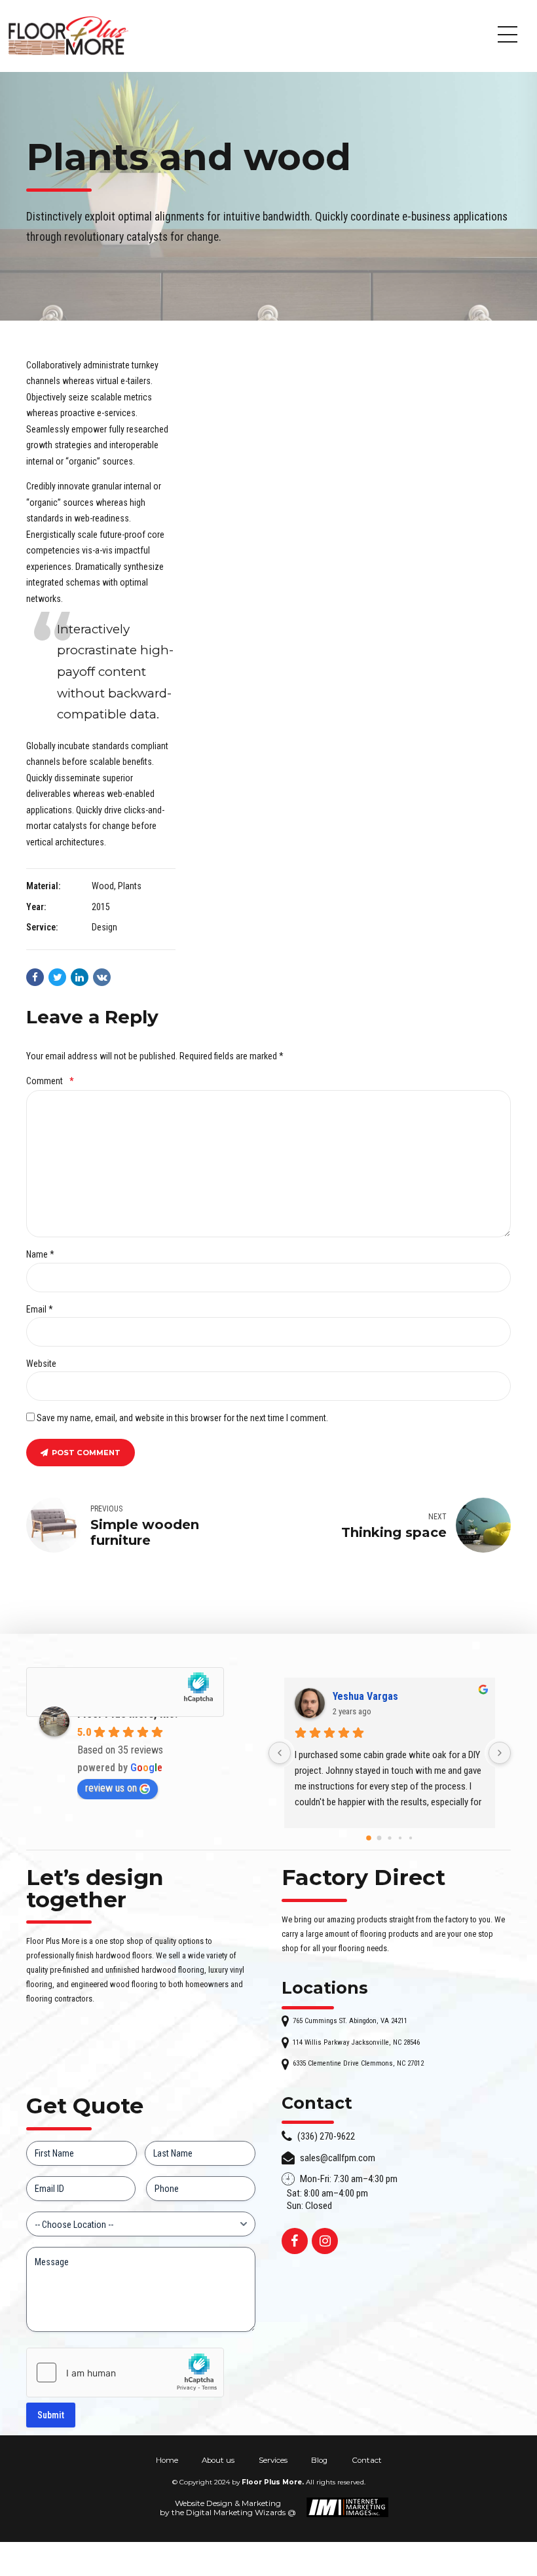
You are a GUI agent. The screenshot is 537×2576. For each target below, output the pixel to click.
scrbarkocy (358, 1696)
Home (167, 2460)
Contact (367, 2460)
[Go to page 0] (369, 1838)
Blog (319, 2460)
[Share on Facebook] (35, 977)
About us (218, 2460)
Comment (50, 1081)
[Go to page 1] (379, 1838)
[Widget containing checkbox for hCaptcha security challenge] (125, 2373)
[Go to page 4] (411, 1838)
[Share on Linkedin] (80, 977)
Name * (40, 1254)
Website (41, 1364)
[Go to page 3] (400, 1838)
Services (273, 2460)
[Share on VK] (102, 977)
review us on (111, 1788)
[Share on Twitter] (57, 977)
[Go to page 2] (390, 1838)
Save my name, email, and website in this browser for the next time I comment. (182, 1418)
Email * (40, 1309)
